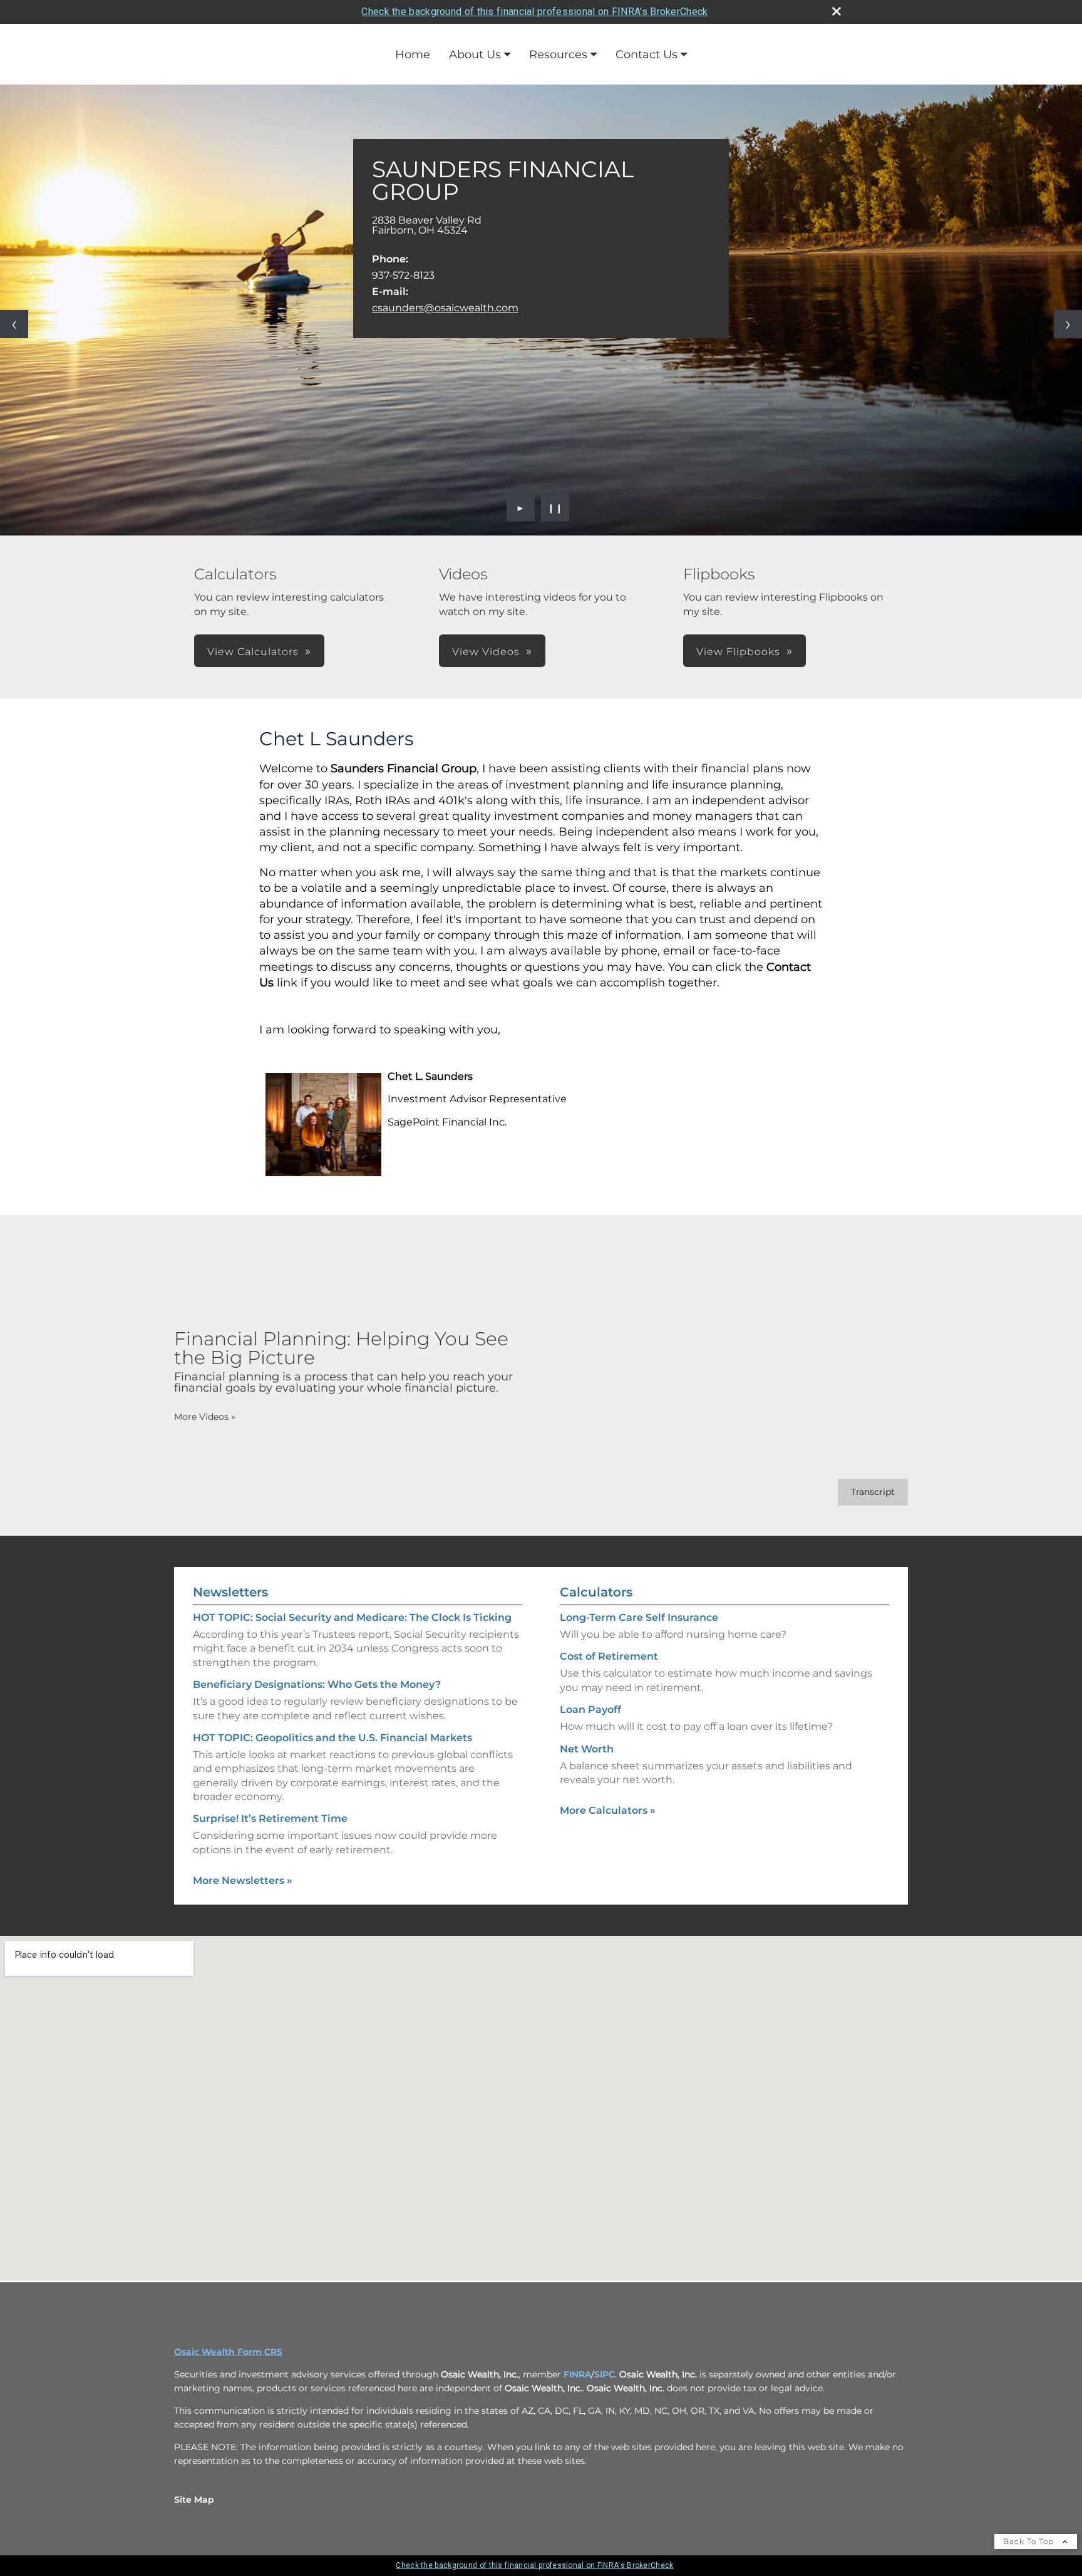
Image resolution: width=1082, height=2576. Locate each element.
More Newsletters (243, 1880)
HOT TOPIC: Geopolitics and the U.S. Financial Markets (332, 1738)
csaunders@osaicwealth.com (445, 308)
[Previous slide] (14, 324)
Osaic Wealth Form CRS (228, 2352)
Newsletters (230, 1592)
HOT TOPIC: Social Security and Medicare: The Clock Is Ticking (352, 1617)
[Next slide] (1068, 324)
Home (413, 54)
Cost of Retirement (609, 1656)
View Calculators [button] (253, 652)
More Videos (205, 1417)
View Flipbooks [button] (738, 652)
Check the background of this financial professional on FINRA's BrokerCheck (534, 12)
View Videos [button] (486, 652)
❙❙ (555, 507)
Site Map (194, 2500)
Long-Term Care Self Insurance (639, 1617)
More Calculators (608, 1810)
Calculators (596, 1592)
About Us (475, 54)
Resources (558, 54)
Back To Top (1030, 2541)
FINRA (577, 2374)
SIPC (605, 2374)
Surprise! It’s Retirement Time (270, 1818)
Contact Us (647, 54)
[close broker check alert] (837, 11)
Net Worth (587, 1749)
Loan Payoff (590, 1710)
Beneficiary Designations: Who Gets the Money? (317, 1684)
